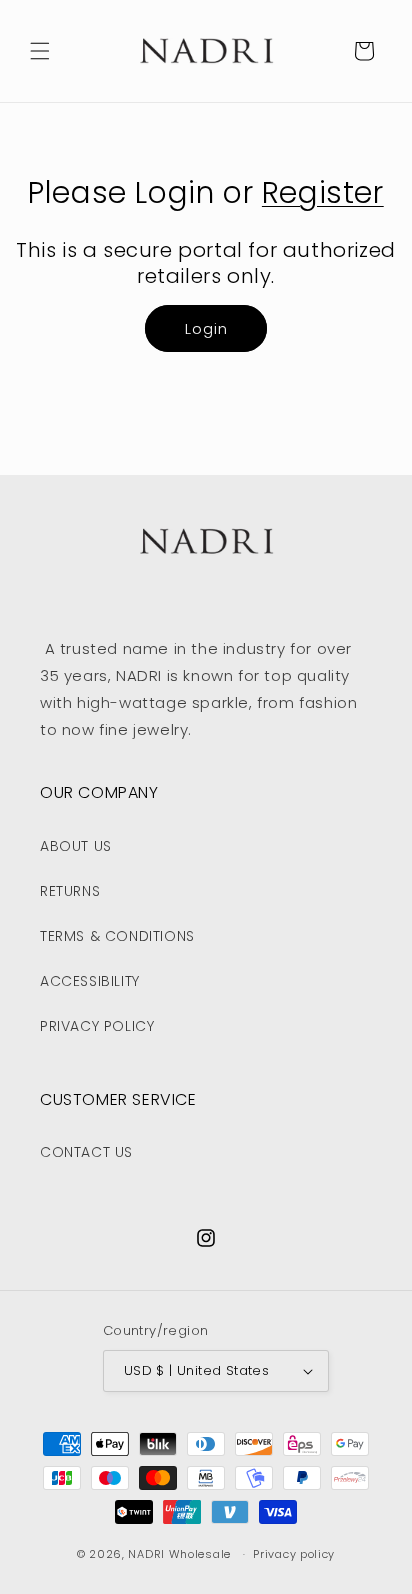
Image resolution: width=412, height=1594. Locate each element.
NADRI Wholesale (179, 1554)
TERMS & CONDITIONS (117, 936)
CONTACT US (86, 1152)
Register (323, 192)
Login (206, 328)
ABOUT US (76, 846)
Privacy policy (294, 1554)
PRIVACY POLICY (97, 1026)
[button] (40, 51)
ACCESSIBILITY (90, 981)
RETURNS (70, 891)
